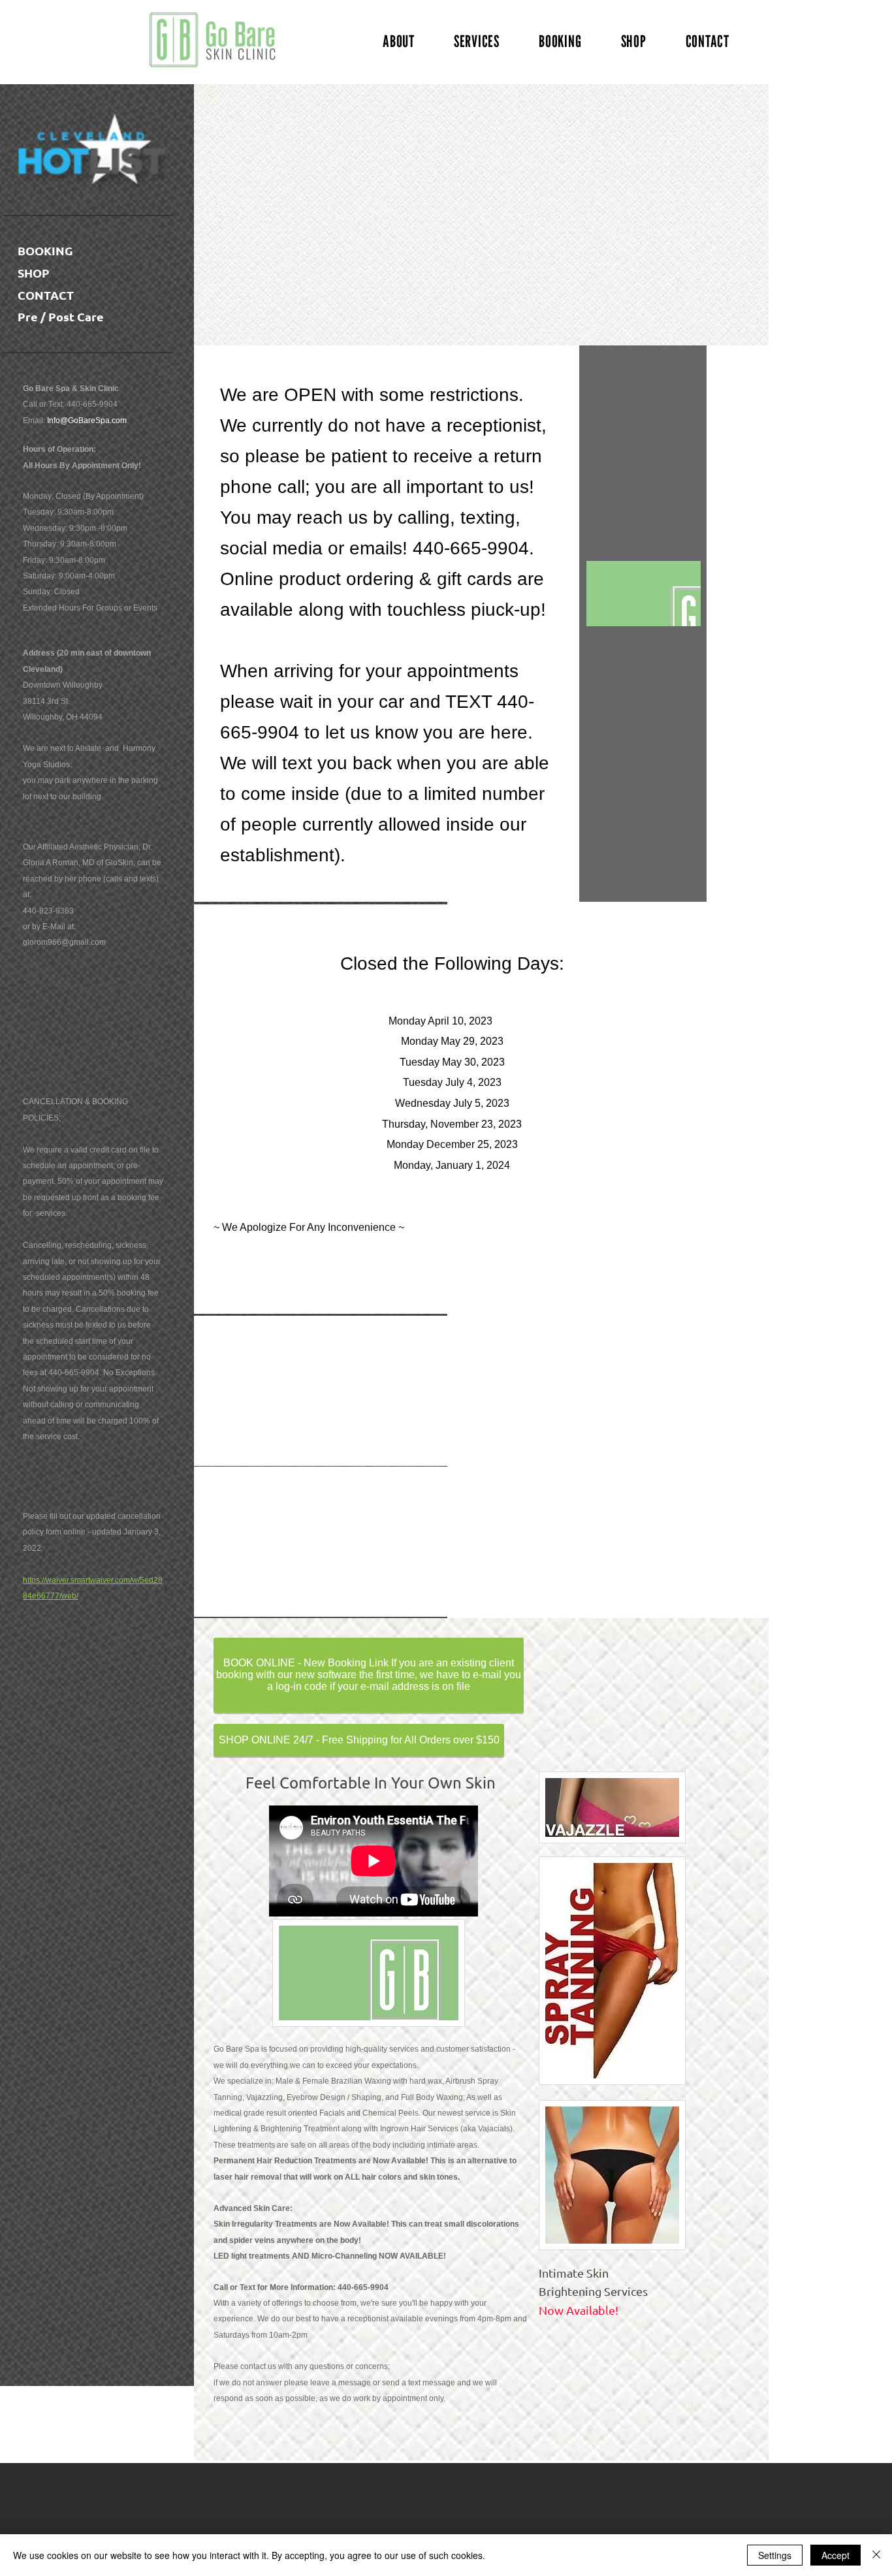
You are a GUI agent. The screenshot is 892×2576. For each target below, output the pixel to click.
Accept (836, 2555)
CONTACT (46, 295)
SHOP (34, 273)
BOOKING (45, 250)
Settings (775, 2555)
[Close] (876, 2555)
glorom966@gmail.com (64, 942)
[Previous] (245, 216)
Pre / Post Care (61, 316)
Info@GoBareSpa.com (87, 421)
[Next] (656, 216)
